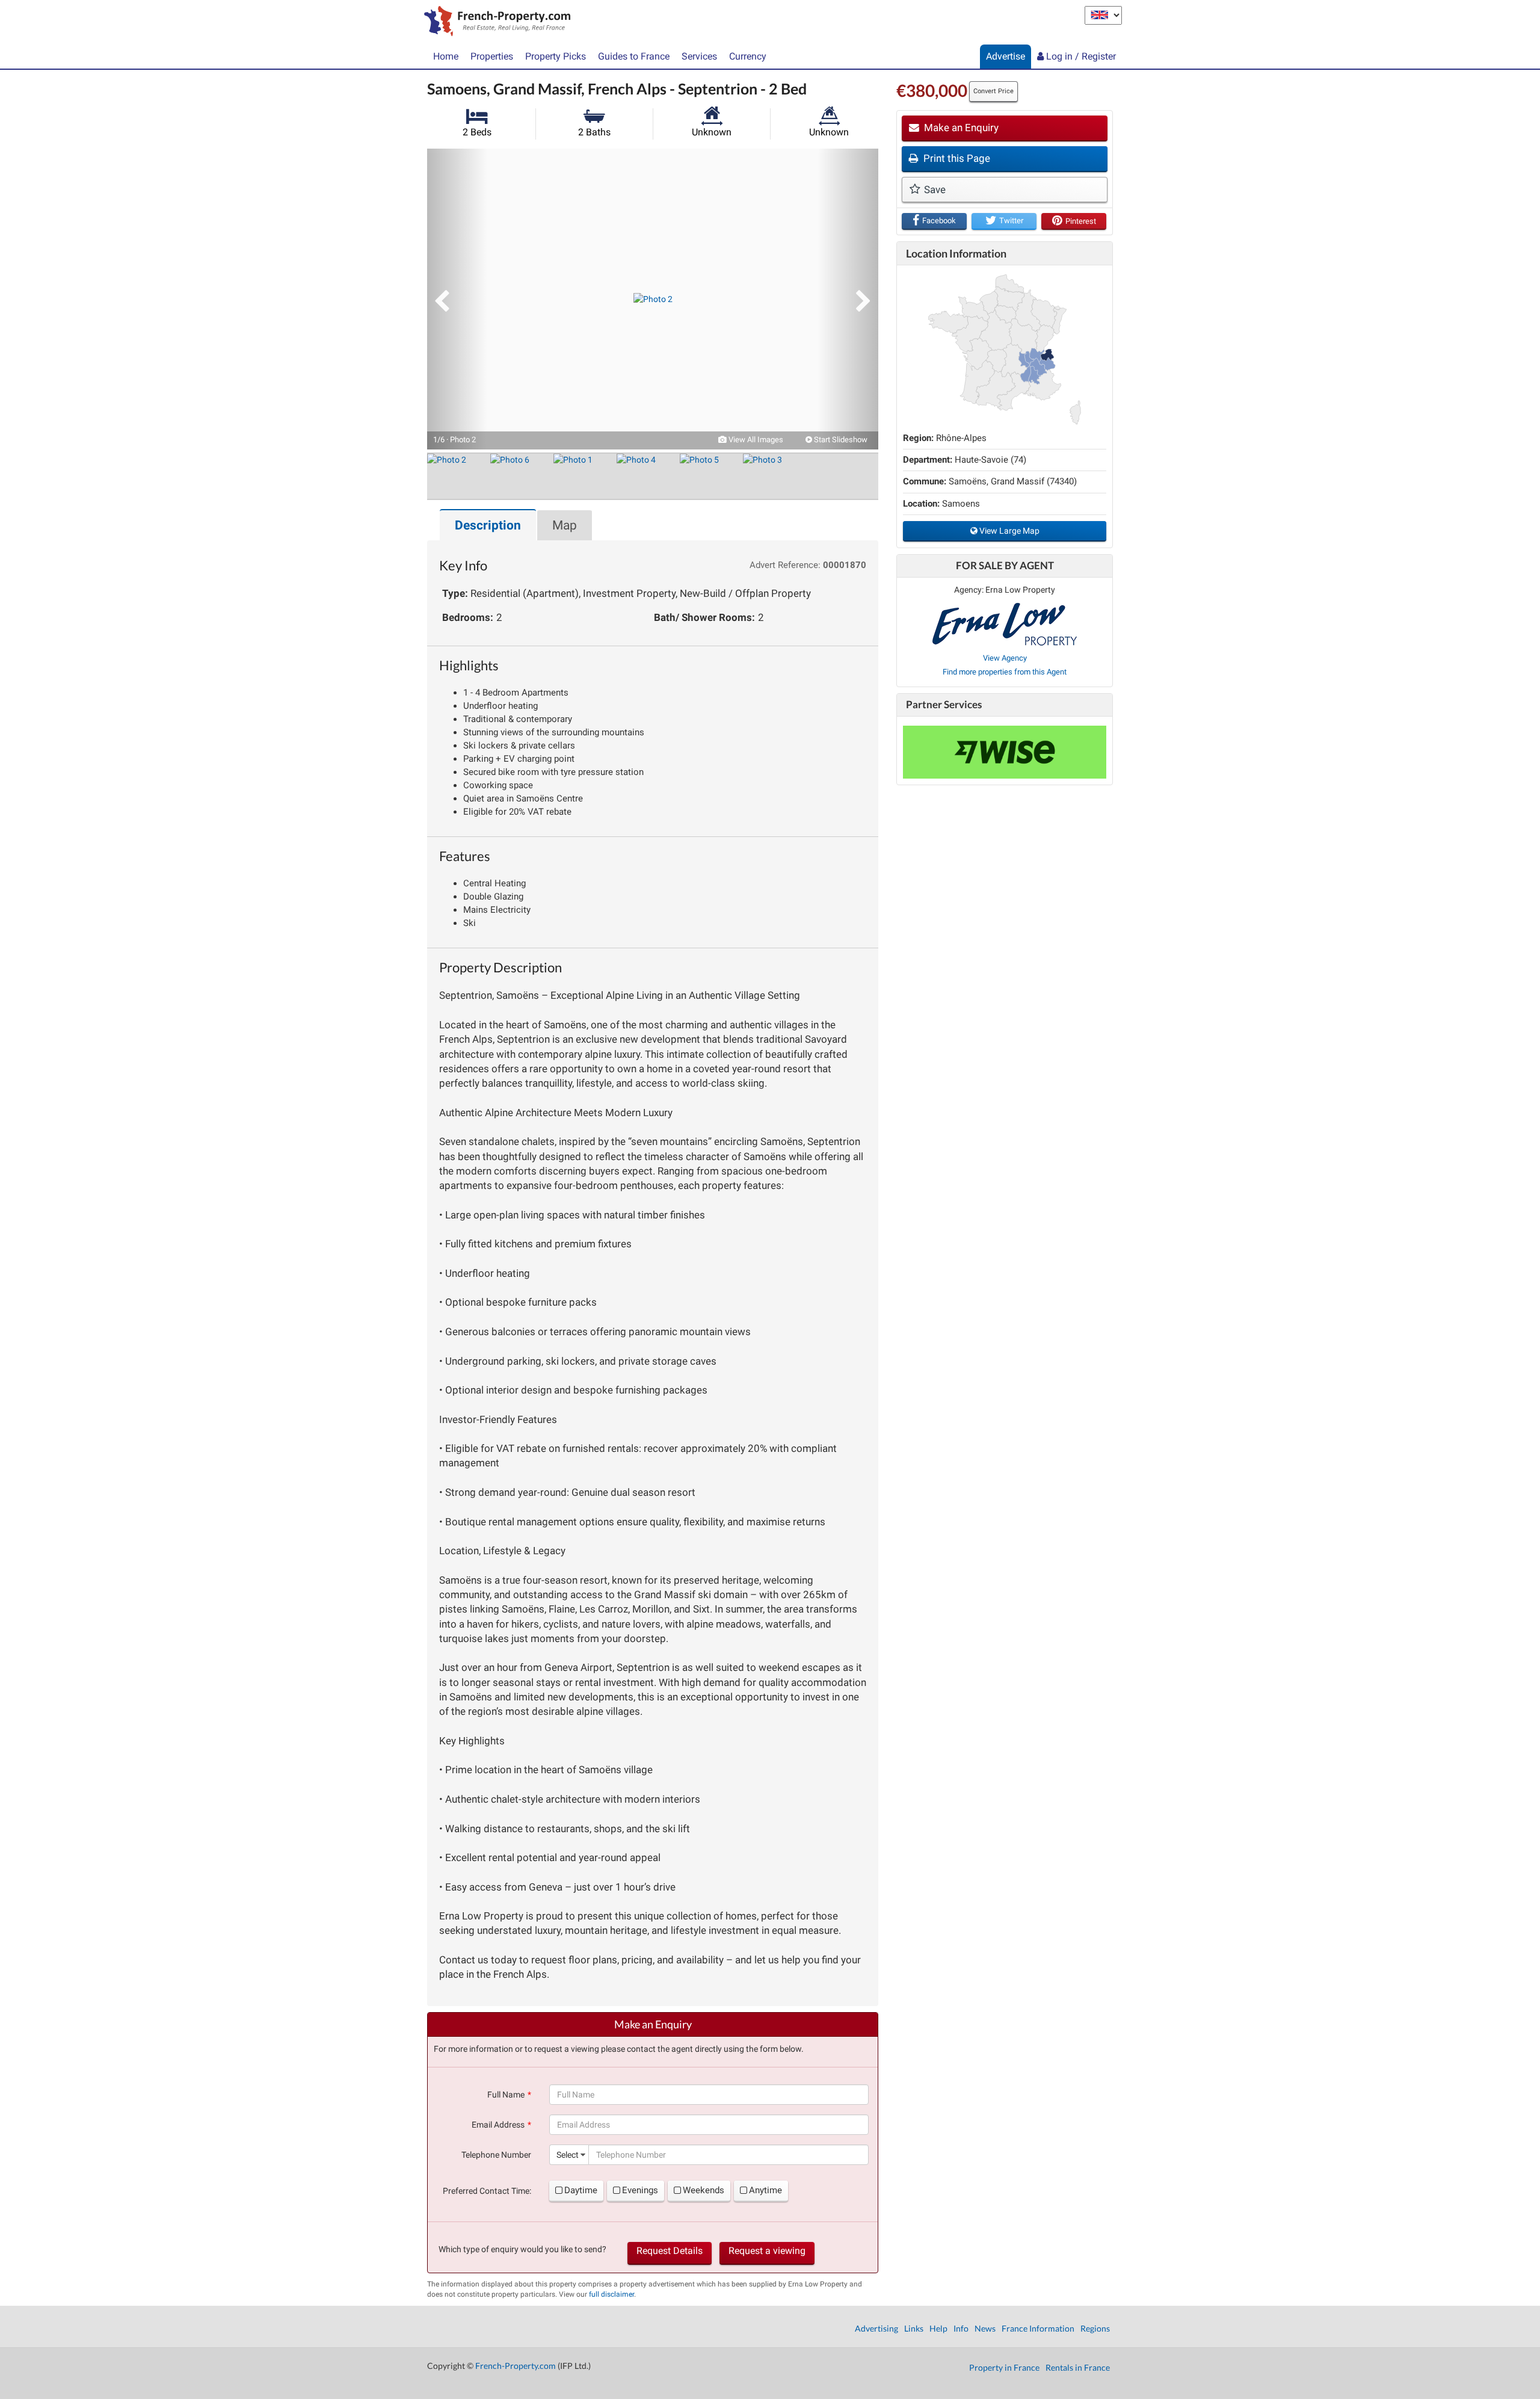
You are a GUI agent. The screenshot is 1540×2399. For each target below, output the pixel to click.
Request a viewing (767, 2251)
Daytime (581, 2190)
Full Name (506, 2095)
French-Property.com (516, 2366)
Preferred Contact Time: (487, 2191)
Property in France (1004, 2367)
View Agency (1005, 658)
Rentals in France (1078, 2367)
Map (565, 525)
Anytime (765, 2190)
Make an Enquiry (960, 128)
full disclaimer (611, 2294)
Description (488, 525)
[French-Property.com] (494, 22)
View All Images (755, 440)
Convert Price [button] (993, 91)
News (985, 2328)
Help (938, 2328)
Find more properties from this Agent (1005, 672)
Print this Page (956, 158)
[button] (457, 299)
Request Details (670, 2251)
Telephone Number (496, 2155)
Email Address (498, 2125)
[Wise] (1005, 752)
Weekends (704, 2190)
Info (961, 2328)
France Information (1038, 2328)
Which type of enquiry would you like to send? (522, 2249)
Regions (1095, 2328)
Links (914, 2328)
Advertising (876, 2328)
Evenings (640, 2190)
